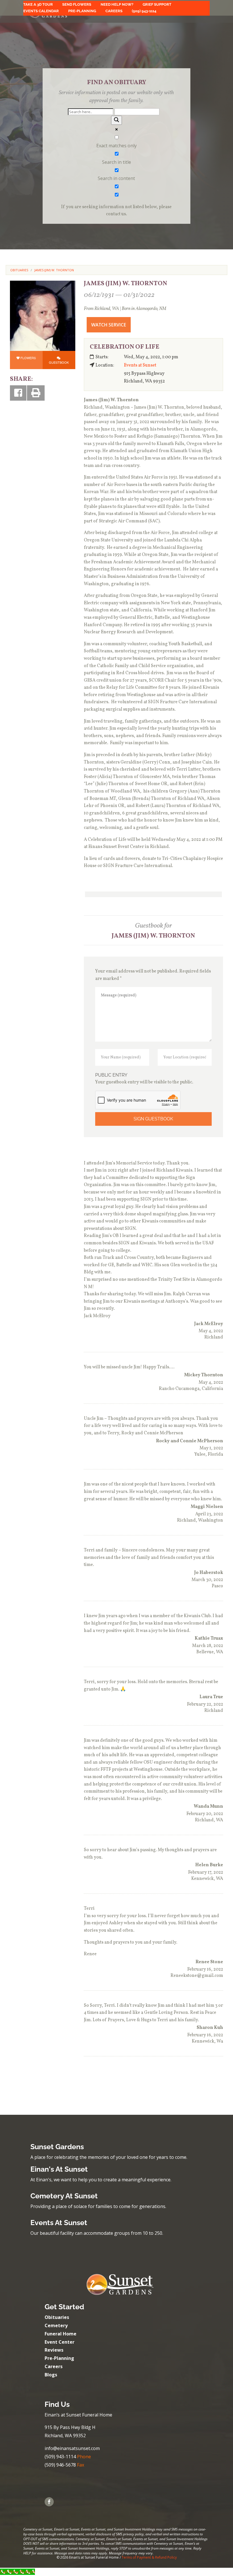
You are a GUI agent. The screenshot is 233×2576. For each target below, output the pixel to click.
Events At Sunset (59, 2223)
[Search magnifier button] (116, 120)
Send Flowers (77, 5)
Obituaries (57, 2317)
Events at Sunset (140, 365)
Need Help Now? (117, 5)
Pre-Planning (82, 11)
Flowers (28, 358)
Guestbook (59, 362)
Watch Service (109, 325)
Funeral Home (61, 2334)
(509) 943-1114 (144, 11)
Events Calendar (41, 11)
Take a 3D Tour (38, 5)
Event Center (60, 2342)
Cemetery (56, 2325)
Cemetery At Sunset (64, 2196)
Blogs (51, 2375)
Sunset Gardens (57, 2147)
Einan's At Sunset (59, 2169)
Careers (114, 11)
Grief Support (157, 5)
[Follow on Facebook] (49, 2502)
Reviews (54, 2350)
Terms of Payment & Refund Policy (149, 2557)
